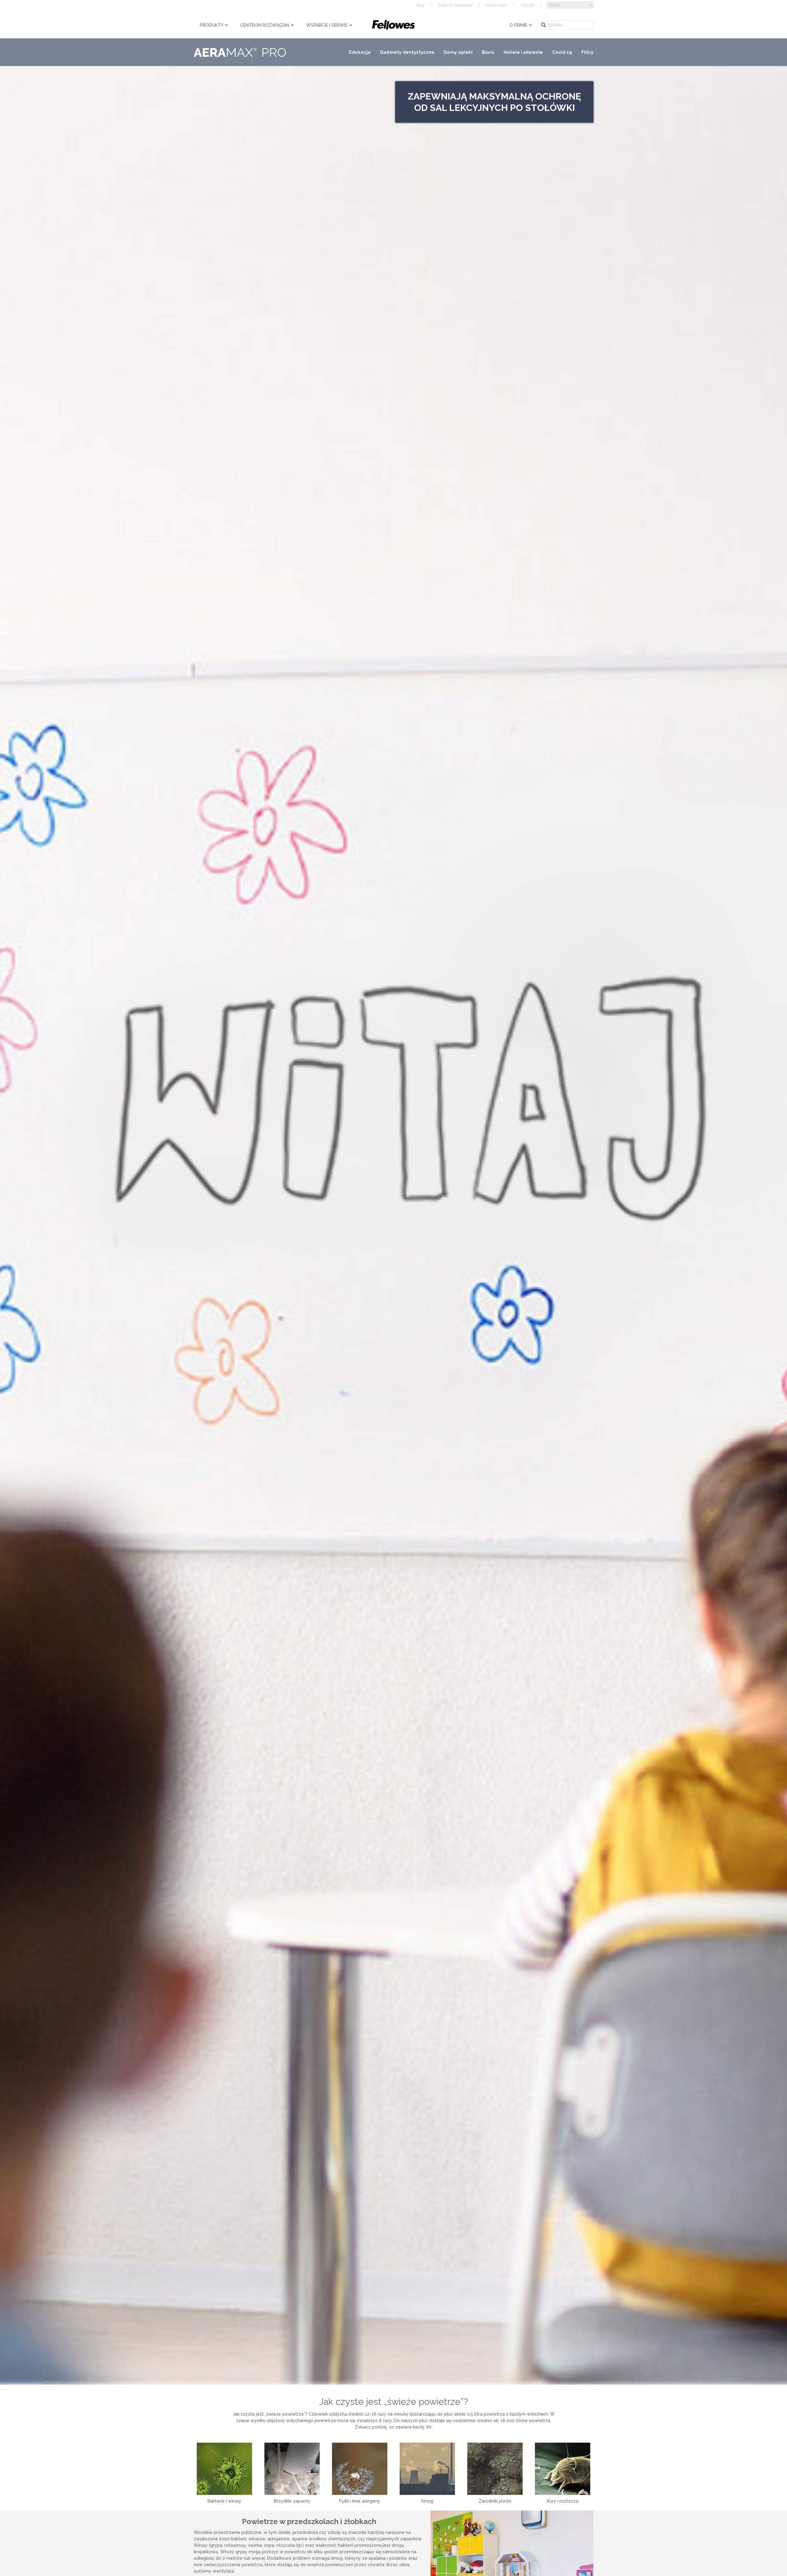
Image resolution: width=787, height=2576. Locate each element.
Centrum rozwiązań (265, 25)
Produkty (212, 25)
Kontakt (528, 5)
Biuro (488, 52)
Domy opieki (458, 52)
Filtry (587, 52)
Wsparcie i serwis (328, 25)
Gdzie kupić (497, 5)
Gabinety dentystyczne (407, 52)
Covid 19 (562, 52)
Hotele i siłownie (523, 52)
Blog (420, 5)
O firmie (519, 25)
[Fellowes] (393, 25)
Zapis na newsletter (455, 5)
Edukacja (360, 52)
